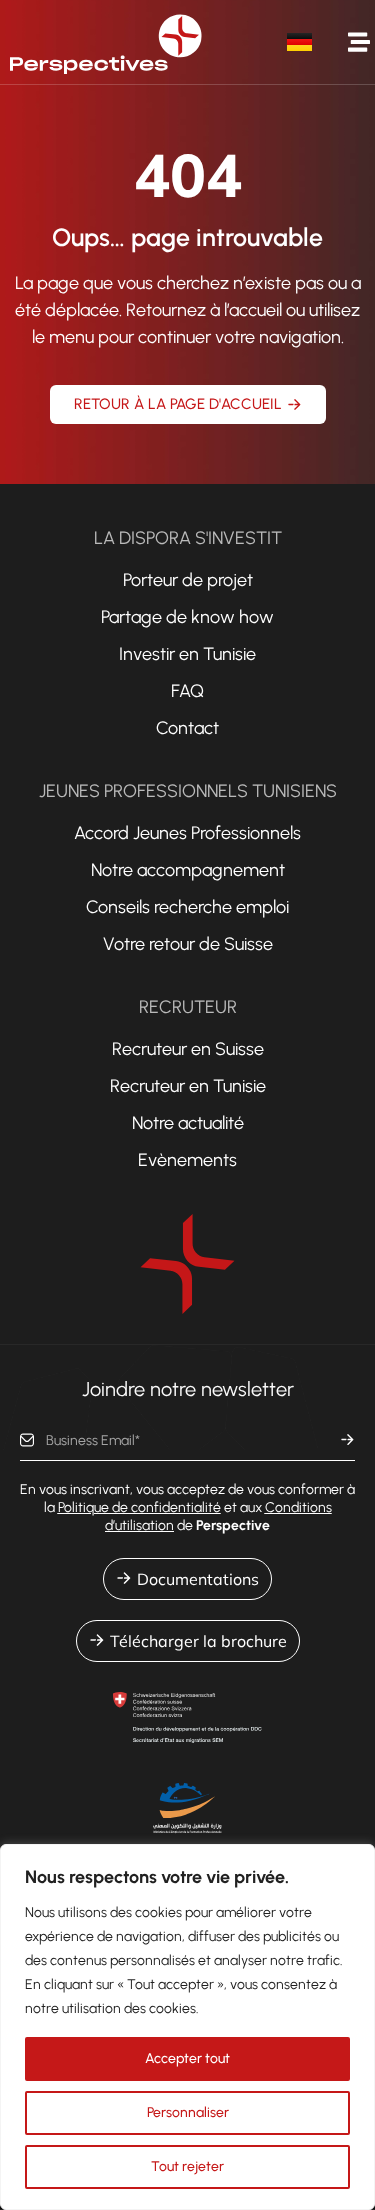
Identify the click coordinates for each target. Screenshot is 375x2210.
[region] (187, 2027)
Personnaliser (188, 2112)
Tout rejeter (187, 2166)
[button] (358, 42)
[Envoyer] (347, 1440)
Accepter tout (187, 2058)
